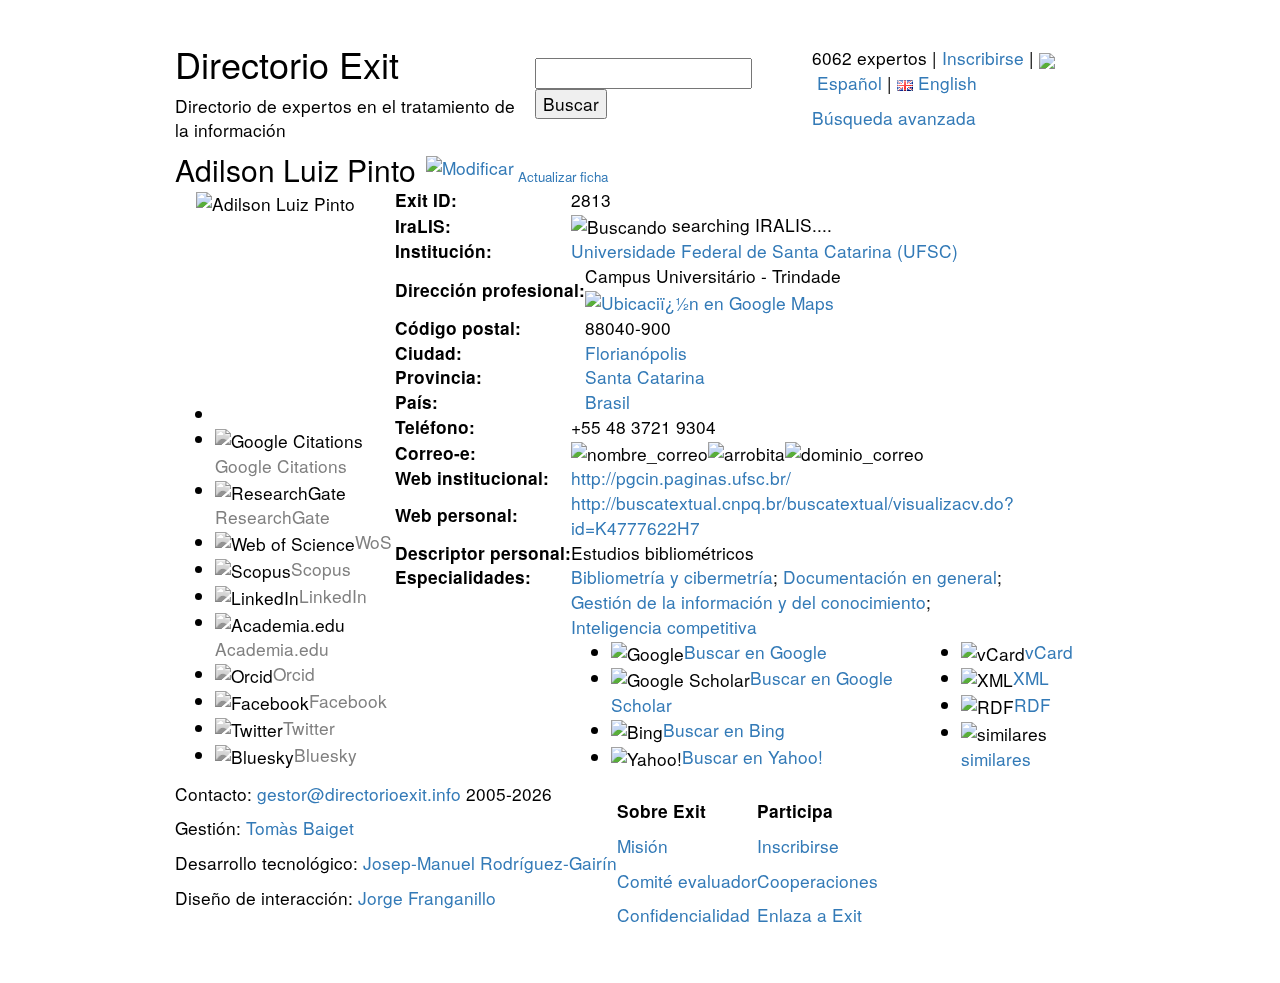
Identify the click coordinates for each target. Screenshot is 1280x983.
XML (1031, 677)
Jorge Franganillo (427, 897)
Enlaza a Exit (809, 914)
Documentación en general (890, 576)
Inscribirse (983, 57)
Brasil (607, 401)
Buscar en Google (755, 651)
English (945, 82)
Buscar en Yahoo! (752, 756)
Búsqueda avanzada (894, 117)
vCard (1049, 651)
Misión (642, 845)
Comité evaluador (687, 880)
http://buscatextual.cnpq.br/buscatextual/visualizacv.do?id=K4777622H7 (792, 515)
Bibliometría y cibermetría (672, 576)
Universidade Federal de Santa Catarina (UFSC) (764, 250)
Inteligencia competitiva (664, 626)
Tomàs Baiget (300, 827)
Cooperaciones (817, 880)
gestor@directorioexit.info (359, 793)
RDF (1032, 704)
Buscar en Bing (724, 729)
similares (996, 758)
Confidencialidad (683, 914)
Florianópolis (636, 352)
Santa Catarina (645, 376)
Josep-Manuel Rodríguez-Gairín (490, 862)
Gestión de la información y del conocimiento (748, 601)
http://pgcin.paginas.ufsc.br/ (681, 477)
